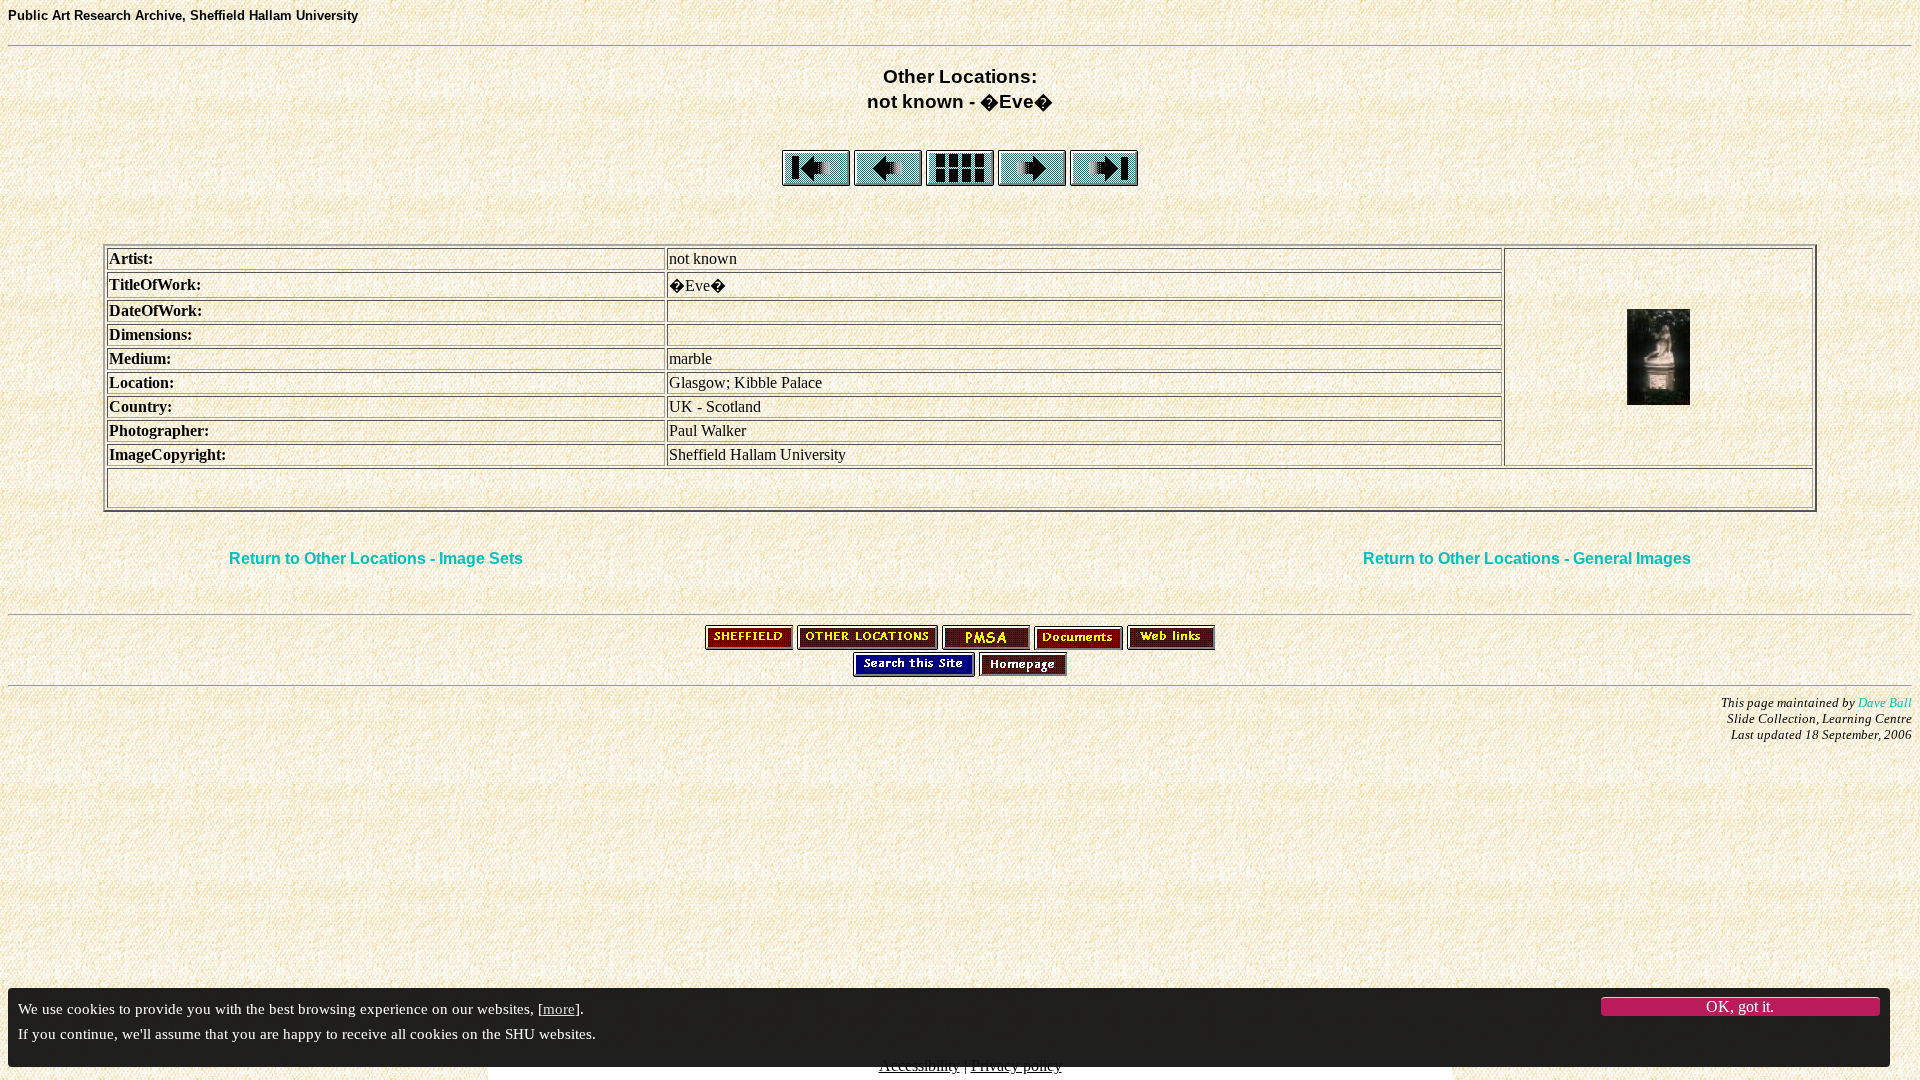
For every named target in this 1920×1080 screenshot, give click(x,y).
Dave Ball (1885, 702)
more (559, 1008)
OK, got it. (1740, 1006)
